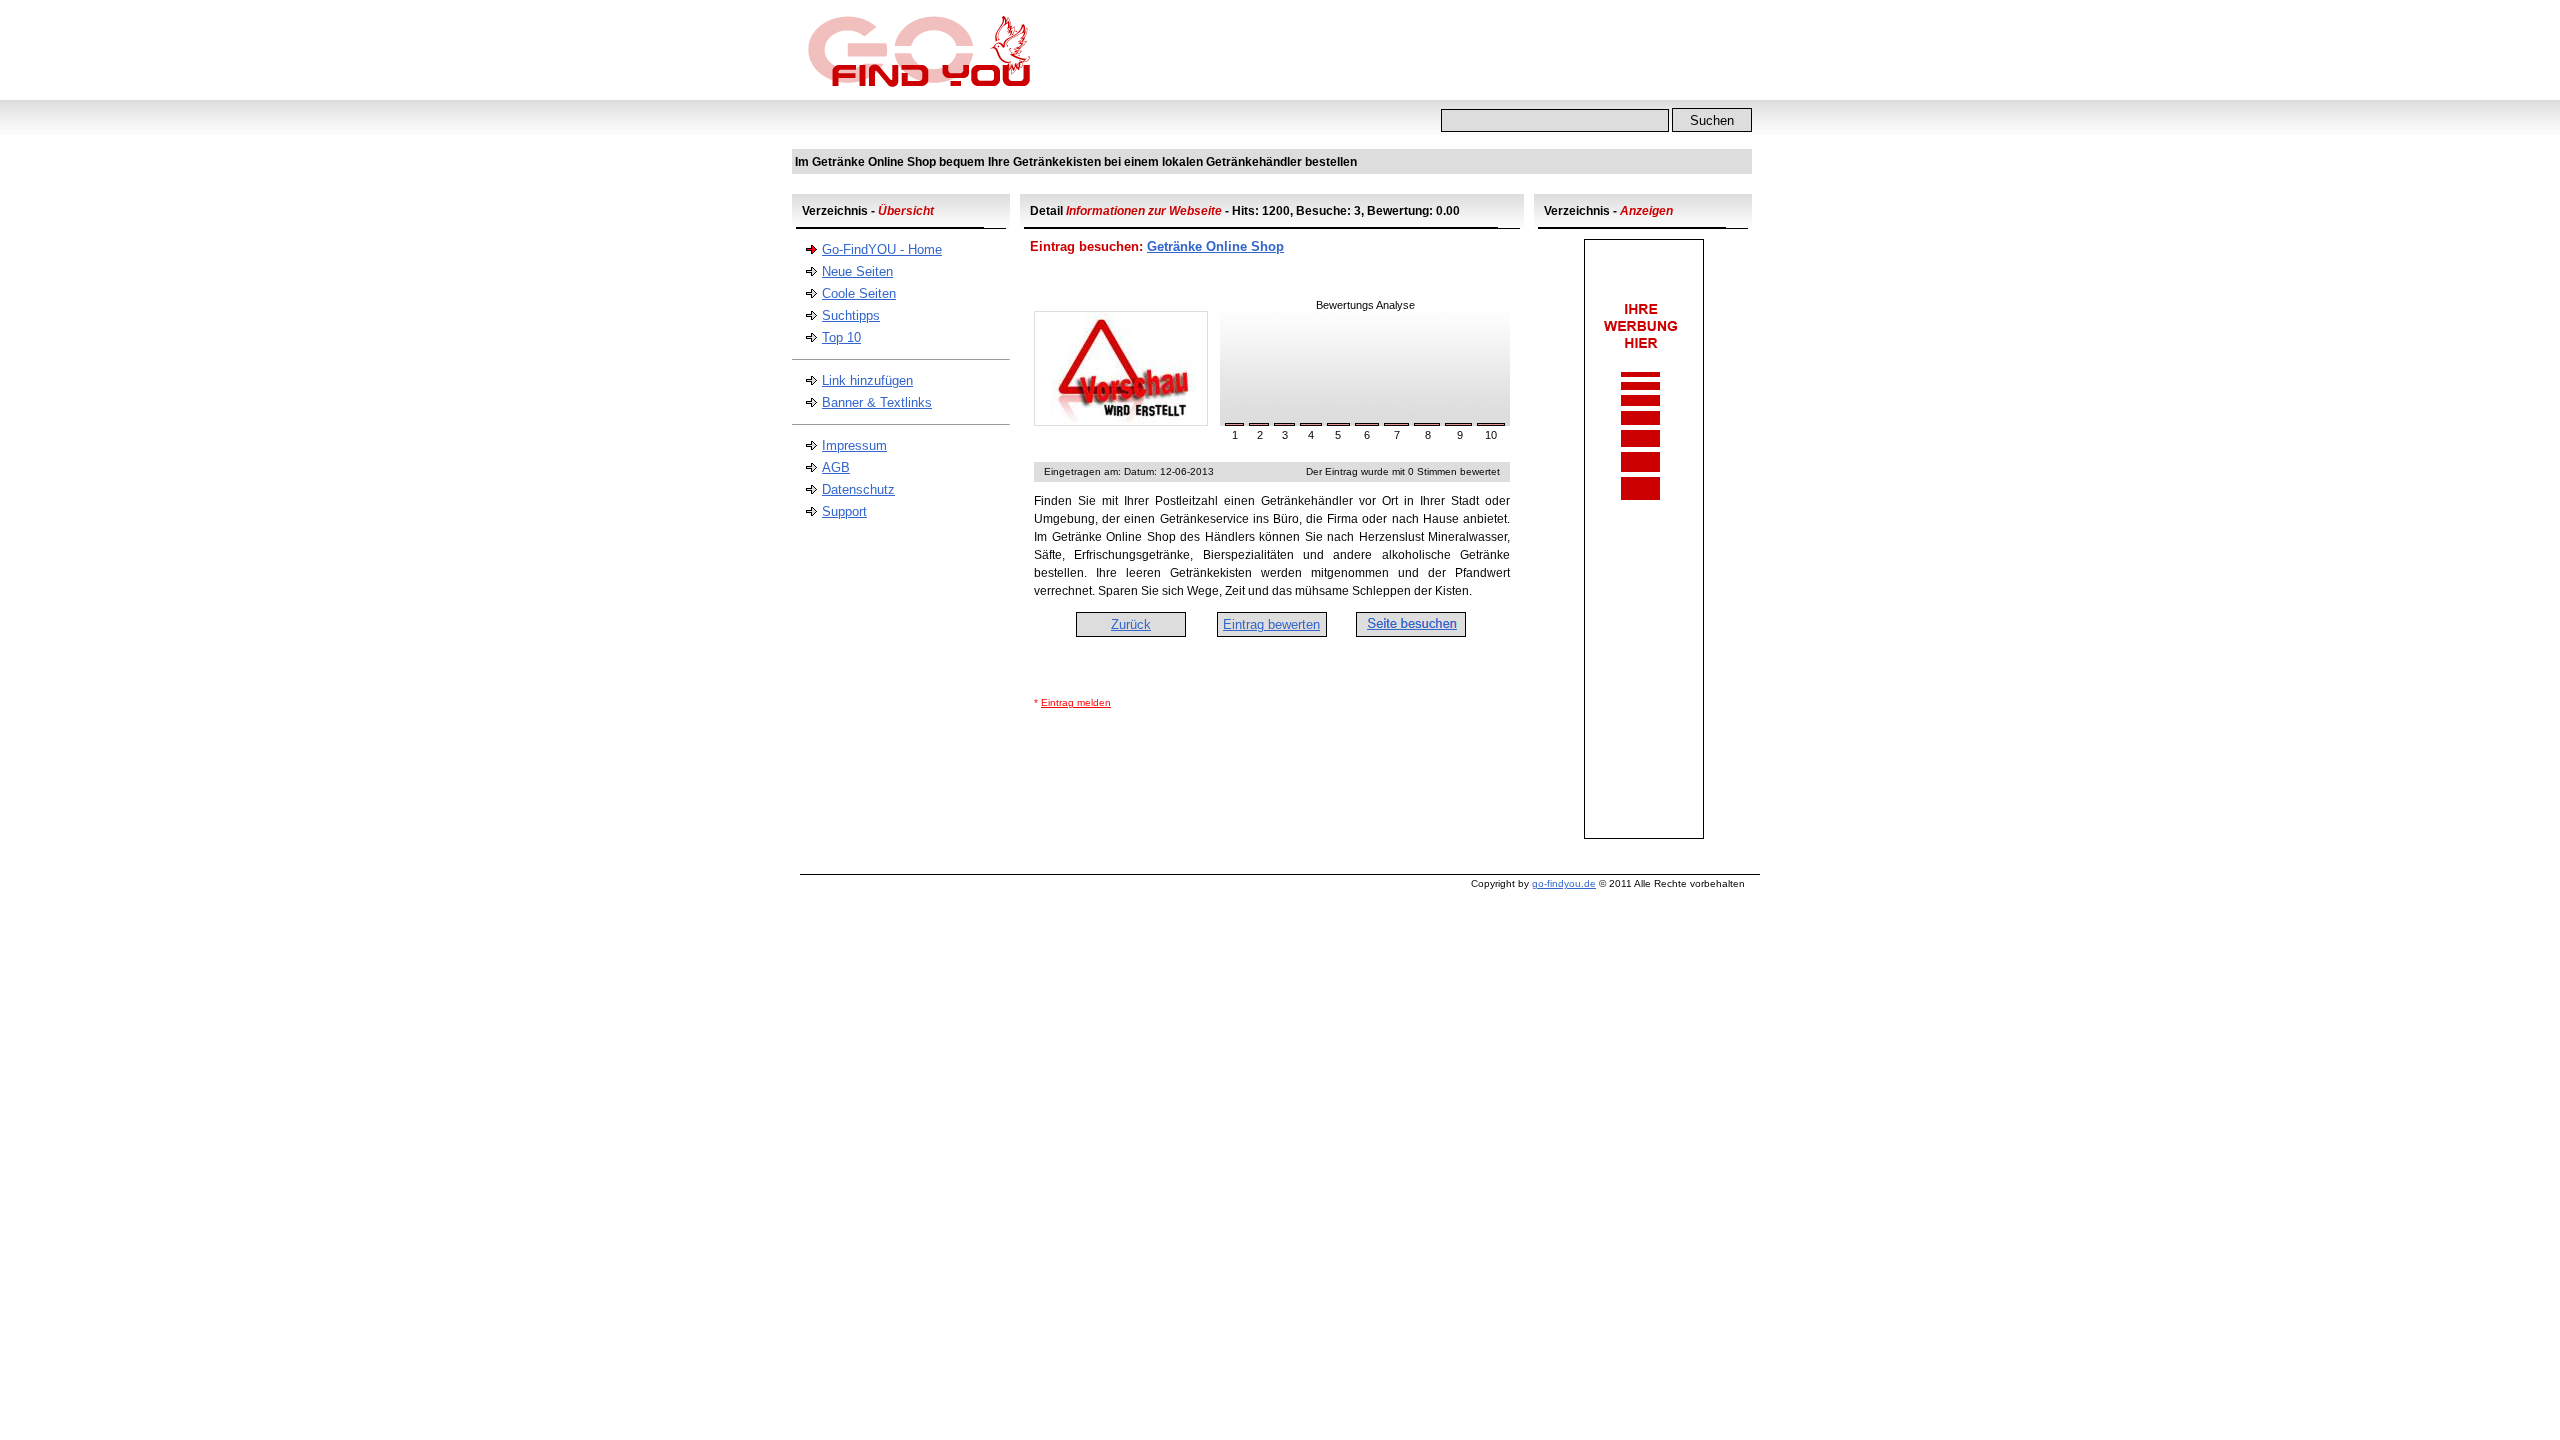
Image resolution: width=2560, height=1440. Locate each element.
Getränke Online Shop (1215, 246)
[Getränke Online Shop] (1121, 421)
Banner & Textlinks (877, 402)
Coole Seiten (859, 293)
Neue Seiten (857, 271)
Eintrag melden (1076, 702)
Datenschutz (858, 489)
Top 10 (841, 337)
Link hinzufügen (867, 380)
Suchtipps (851, 315)
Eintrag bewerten (1271, 624)
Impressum (854, 445)
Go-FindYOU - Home (882, 249)
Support (844, 511)
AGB (836, 467)
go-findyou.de (1564, 883)
